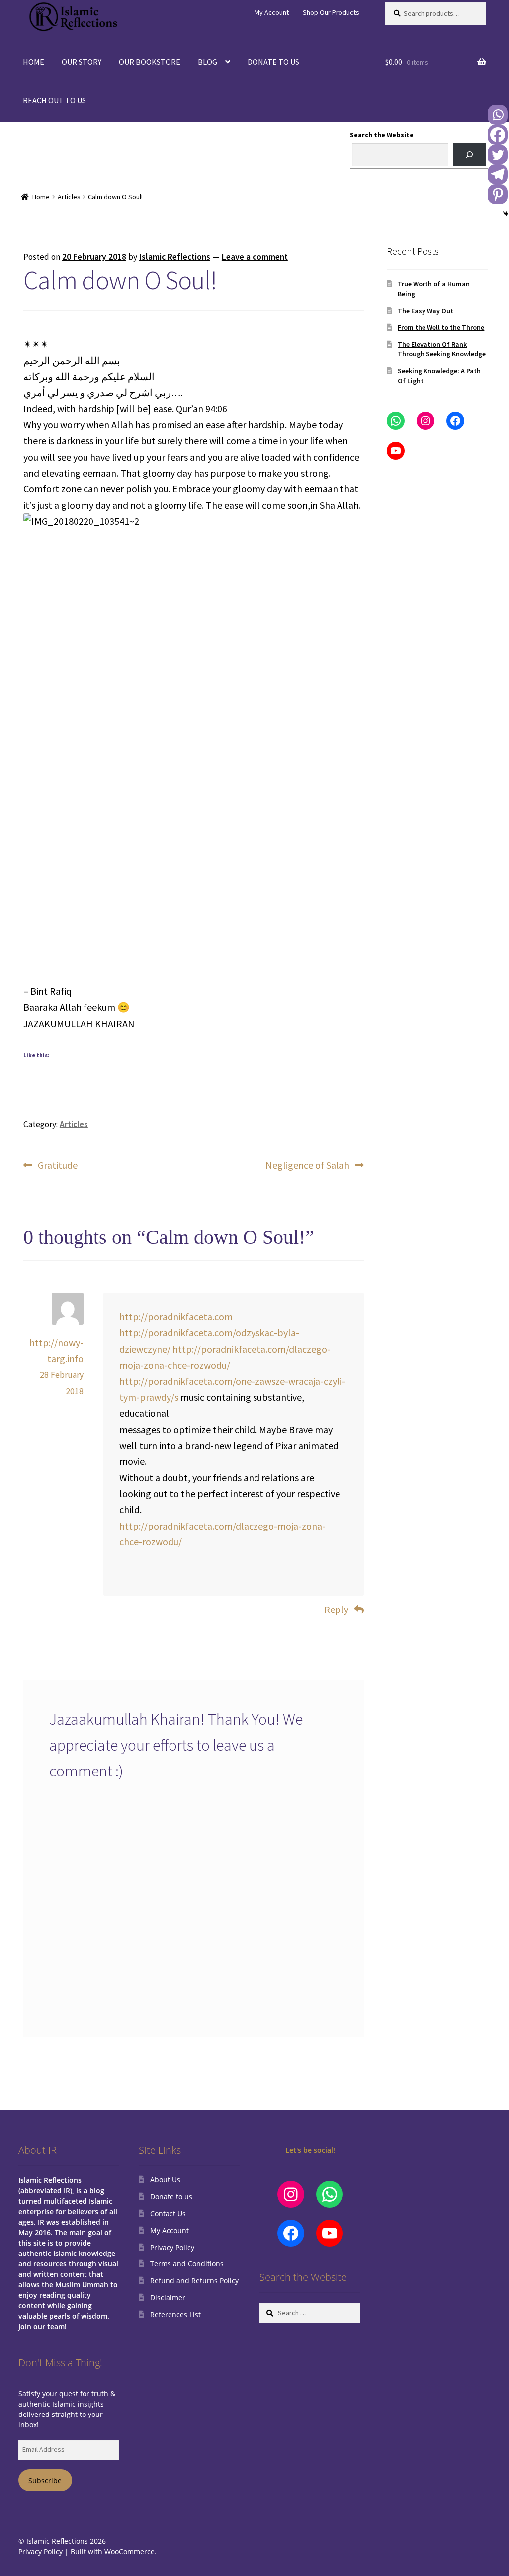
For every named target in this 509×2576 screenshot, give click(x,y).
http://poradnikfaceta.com (176, 1317)
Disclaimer (168, 2297)
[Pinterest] (498, 194)
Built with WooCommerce (113, 2551)
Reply (336, 1609)
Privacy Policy (172, 2247)
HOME (34, 62)
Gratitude (57, 1166)
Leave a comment (255, 257)
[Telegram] (498, 174)
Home (41, 197)
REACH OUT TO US (54, 100)
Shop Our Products (331, 12)
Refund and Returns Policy (194, 2281)
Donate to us (171, 2197)
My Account (272, 12)
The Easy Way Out (425, 311)
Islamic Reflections (175, 257)
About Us (165, 2180)
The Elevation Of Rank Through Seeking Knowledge (442, 349)
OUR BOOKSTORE (150, 62)
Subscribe (45, 2480)
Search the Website (382, 135)
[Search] (469, 155)
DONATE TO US (273, 62)
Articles (69, 197)
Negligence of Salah (307, 1166)
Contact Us (168, 2214)
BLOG (208, 62)
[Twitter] (498, 155)
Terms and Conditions (187, 2264)
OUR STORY (82, 62)
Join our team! (42, 2326)
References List (175, 2314)
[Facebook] (498, 135)
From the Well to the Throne (441, 327)
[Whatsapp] (498, 115)
